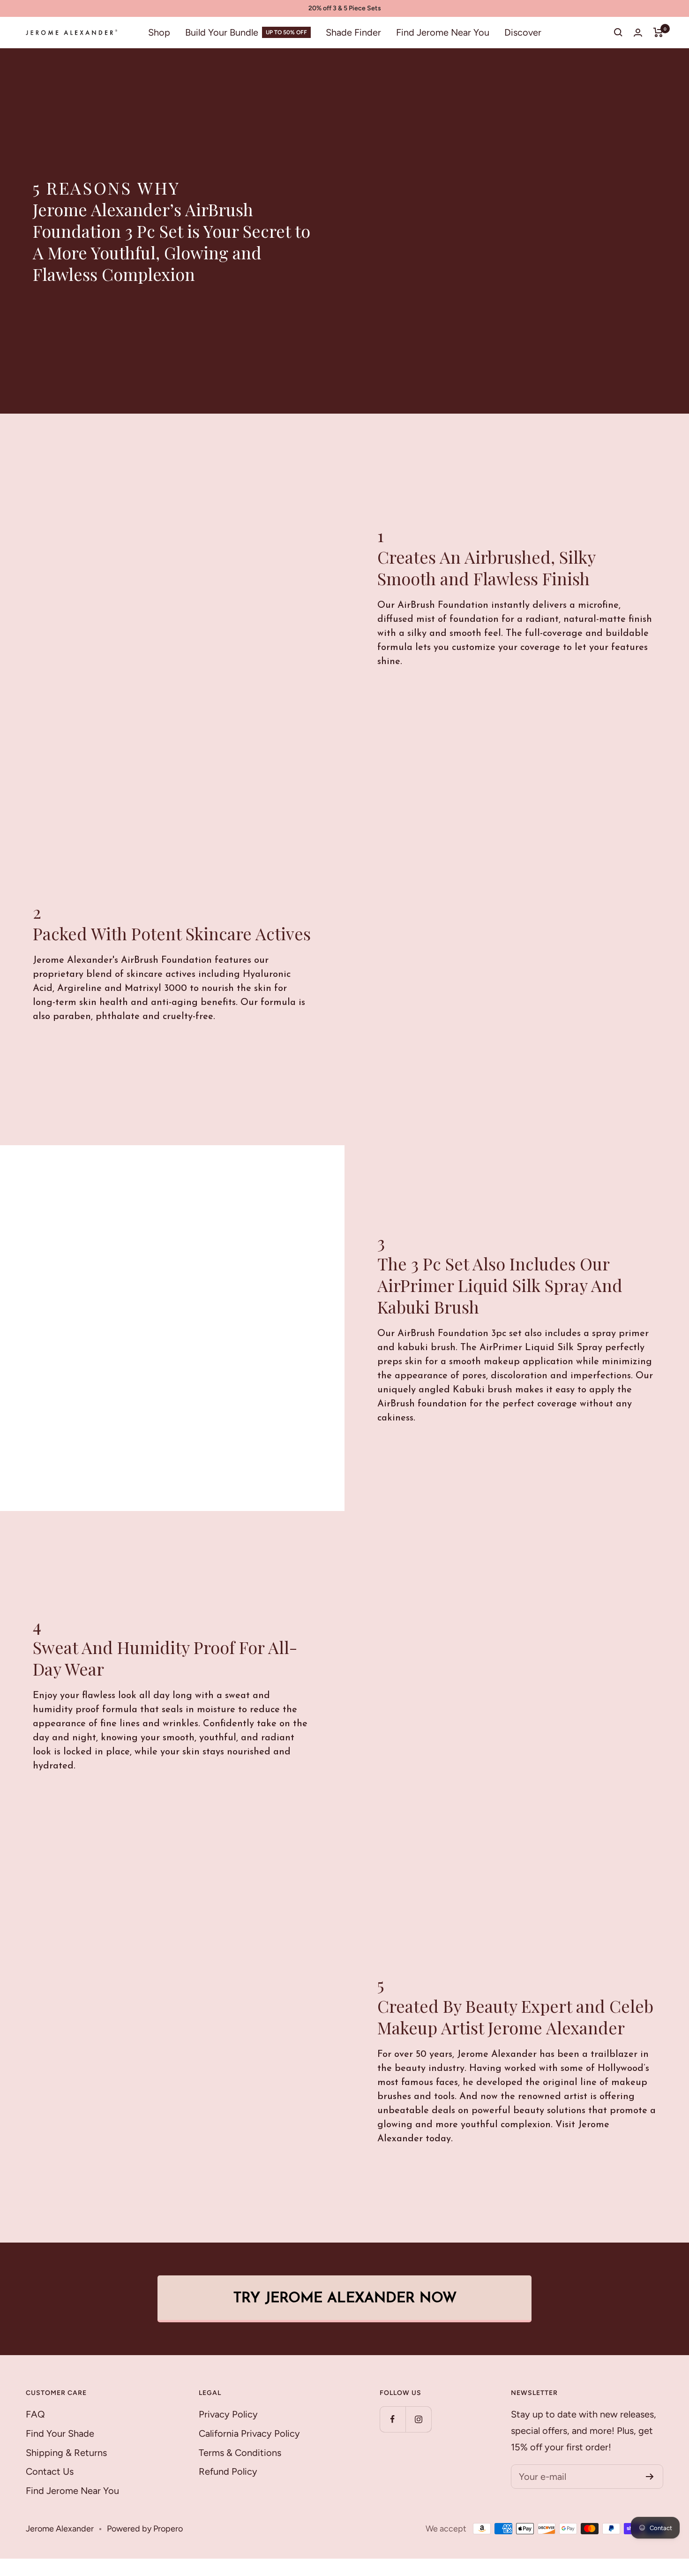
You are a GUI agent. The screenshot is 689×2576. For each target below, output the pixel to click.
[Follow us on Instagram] (418, 2419)
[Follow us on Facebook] (393, 2419)
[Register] (650, 2477)
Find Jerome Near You (443, 32)
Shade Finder (353, 32)
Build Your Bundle (222, 32)
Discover (523, 32)
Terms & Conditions (240, 2453)
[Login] (638, 33)
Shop (159, 32)
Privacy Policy (228, 2414)
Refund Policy (228, 2471)
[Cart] (658, 32)
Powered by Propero (145, 2529)
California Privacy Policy (249, 2433)
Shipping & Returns (66, 2453)
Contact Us (50, 2471)
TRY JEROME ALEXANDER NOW (345, 2299)
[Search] (618, 32)
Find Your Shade (60, 2433)
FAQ (35, 2414)
